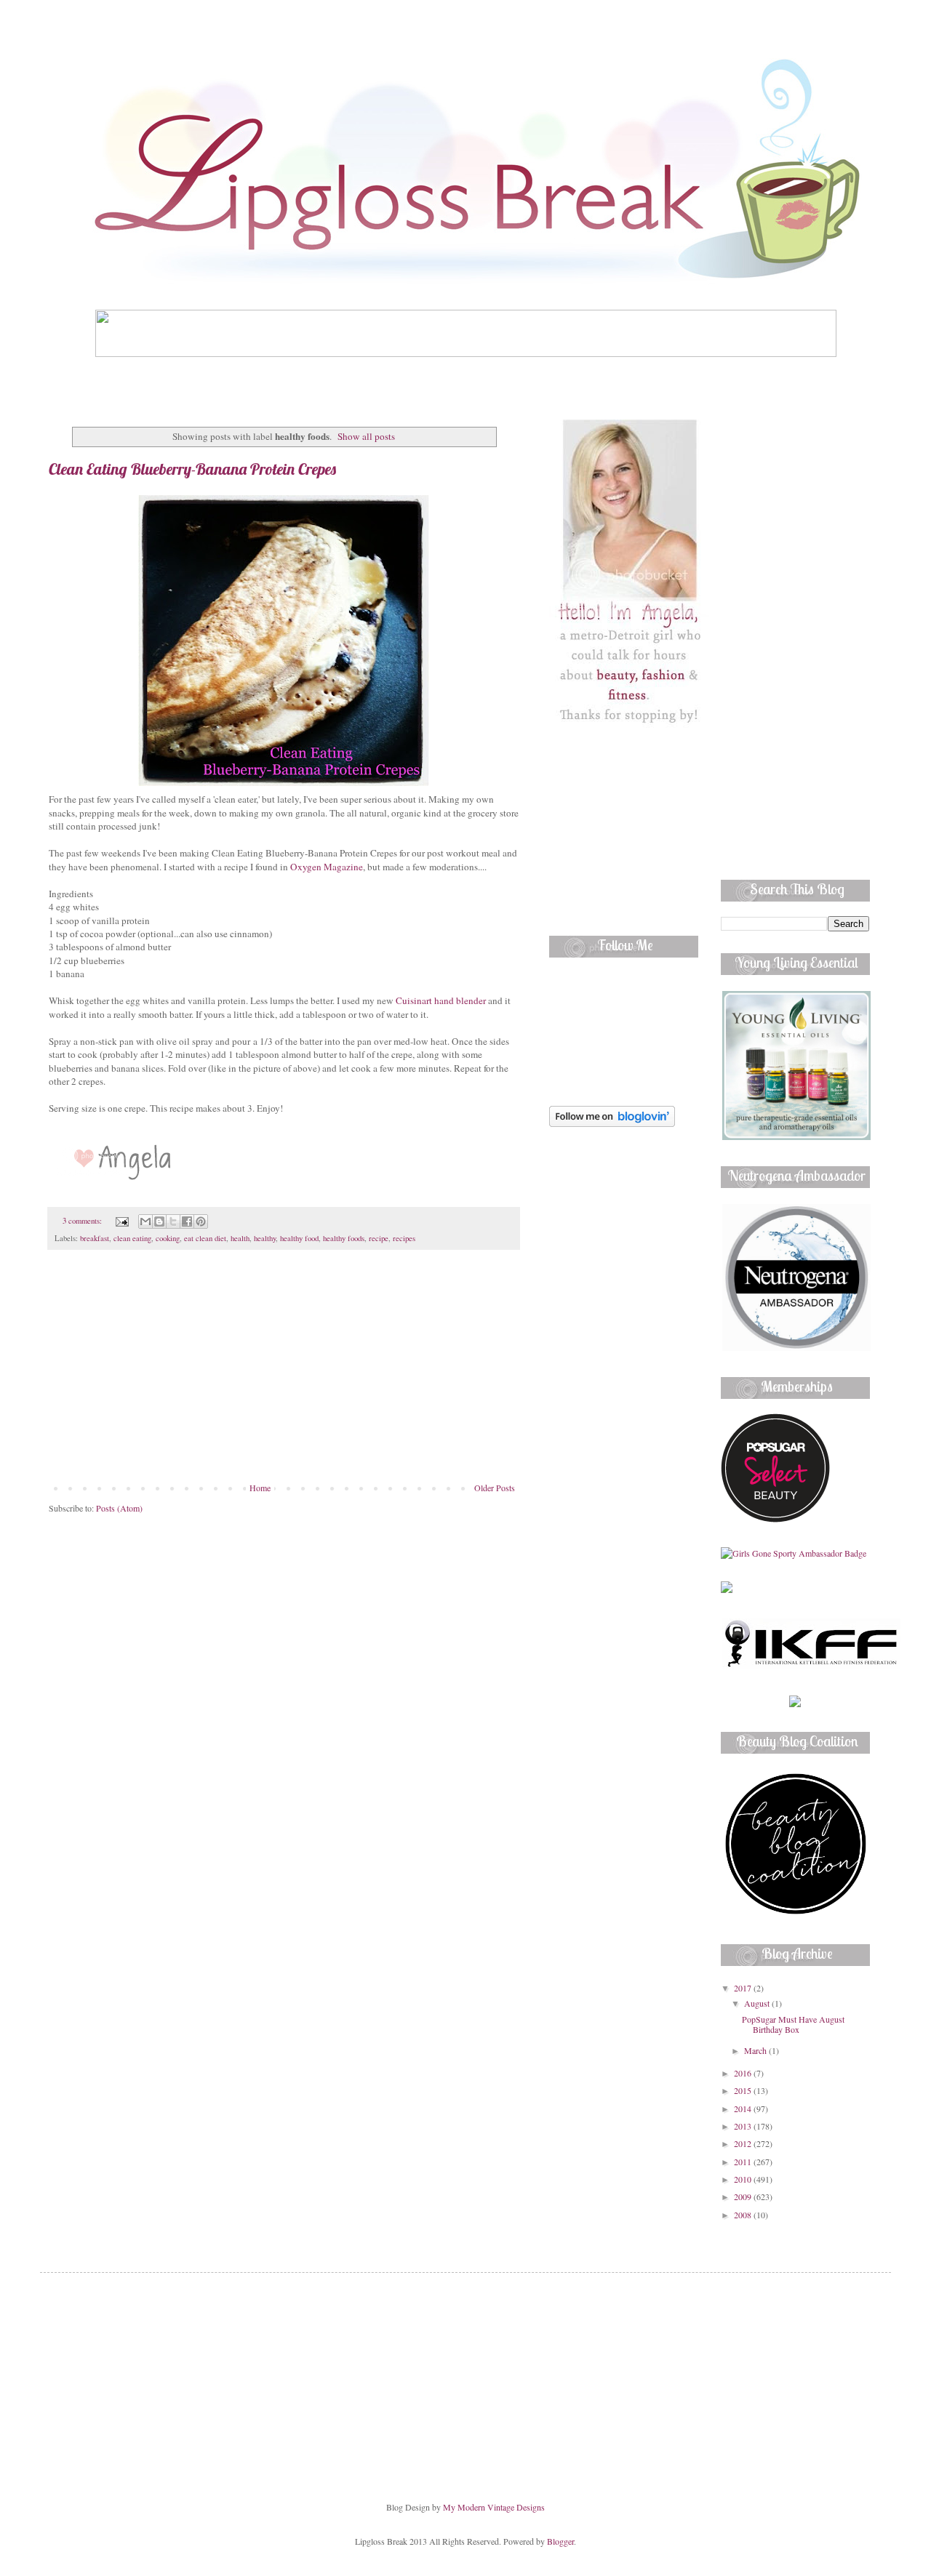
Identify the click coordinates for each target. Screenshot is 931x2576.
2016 (744, 2073)
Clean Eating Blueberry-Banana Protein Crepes (192, 469)
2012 (744, 2143)
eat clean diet (205, 1238)
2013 (744, 2126)
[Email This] (145, 1221)
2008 (744, 2215)
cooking (168, 1238)
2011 (744, 2162)
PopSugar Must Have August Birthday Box (793, 2024)
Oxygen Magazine (327, 867)
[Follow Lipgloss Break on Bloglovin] (612, 1123)
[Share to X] (173, 1221)
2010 (744, 2179)
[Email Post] (121, 1221)
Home (260, 1488)
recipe (379, 1238)
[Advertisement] (284, 1373)
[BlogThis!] (159, 1221)
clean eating (132, 1238)
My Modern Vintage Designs (494, 2507)
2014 (744, 2108)
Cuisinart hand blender (441, 1000)
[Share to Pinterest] (201, 1221)
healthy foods (344, 1238)
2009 (744, 2196)
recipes (404, 1238)
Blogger (560, 2541)
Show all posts (366, 436)
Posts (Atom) (119, 1508)
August (758, 2003)
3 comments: (83, 1221)
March (756, 2050)
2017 (744, 1988)
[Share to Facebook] (187, 1221)
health (240, 1238)
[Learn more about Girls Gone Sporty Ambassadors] (795, 1553)
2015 (744, 2090)
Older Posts (495, 1488)
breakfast (95, 1238)
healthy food (299, 1238)
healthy (265, 1238)
